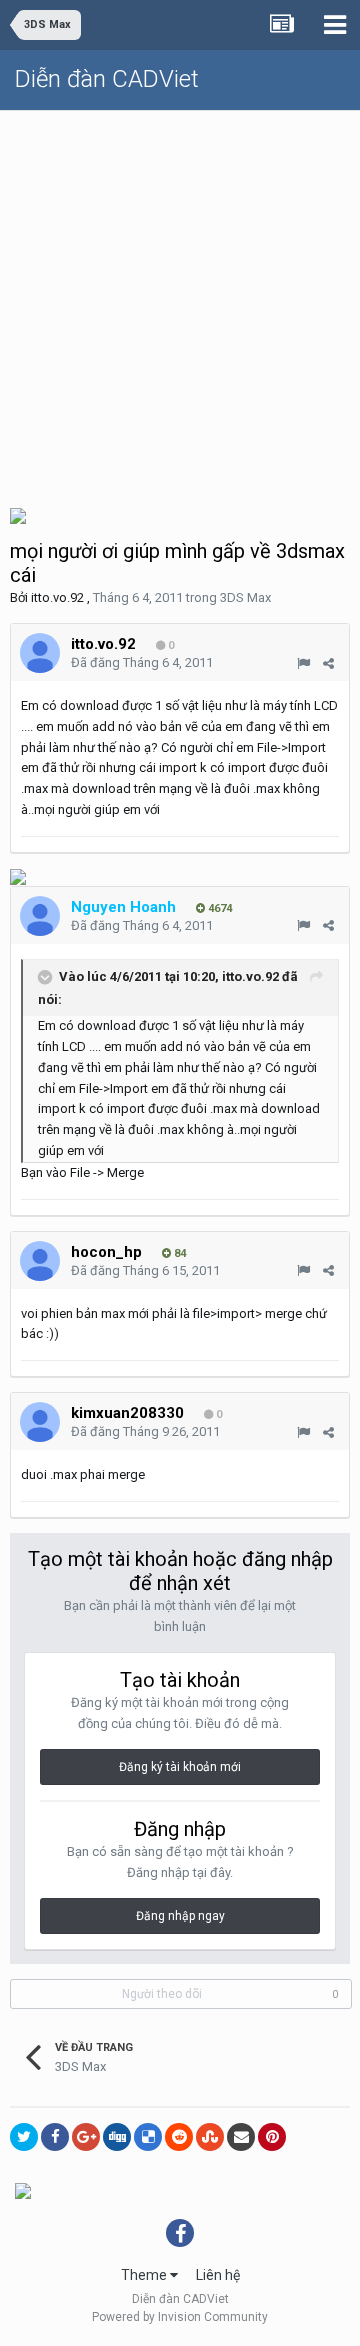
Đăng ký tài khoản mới (180, 1767)
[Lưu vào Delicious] (148, 2137)
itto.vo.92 (57, 597)
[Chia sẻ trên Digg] (117, 2137)
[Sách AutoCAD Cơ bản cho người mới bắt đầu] (18, 876)
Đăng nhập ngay (180, 1916)
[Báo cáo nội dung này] (303, 663)
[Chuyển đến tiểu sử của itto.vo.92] (40, 653)
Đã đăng (142, 662)
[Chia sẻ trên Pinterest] (272, 2137)
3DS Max (245, 597)
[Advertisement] (180, 301)
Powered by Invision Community (180, 2317)
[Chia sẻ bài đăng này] (328, 663)
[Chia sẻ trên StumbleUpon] (210, 2137)
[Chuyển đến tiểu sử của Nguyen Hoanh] (40, 916)
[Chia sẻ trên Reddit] (179, 2137)
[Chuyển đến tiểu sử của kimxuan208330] (40, 1422)
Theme (145, 2275)
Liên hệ (218, 2275)
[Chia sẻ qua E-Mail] (241, 2137)
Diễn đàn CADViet (107, 79)
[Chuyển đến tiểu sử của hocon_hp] (40, 1261)
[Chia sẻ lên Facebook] (55, 2137)
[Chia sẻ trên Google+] (86, 2137)
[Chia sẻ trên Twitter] (24, 2137)
